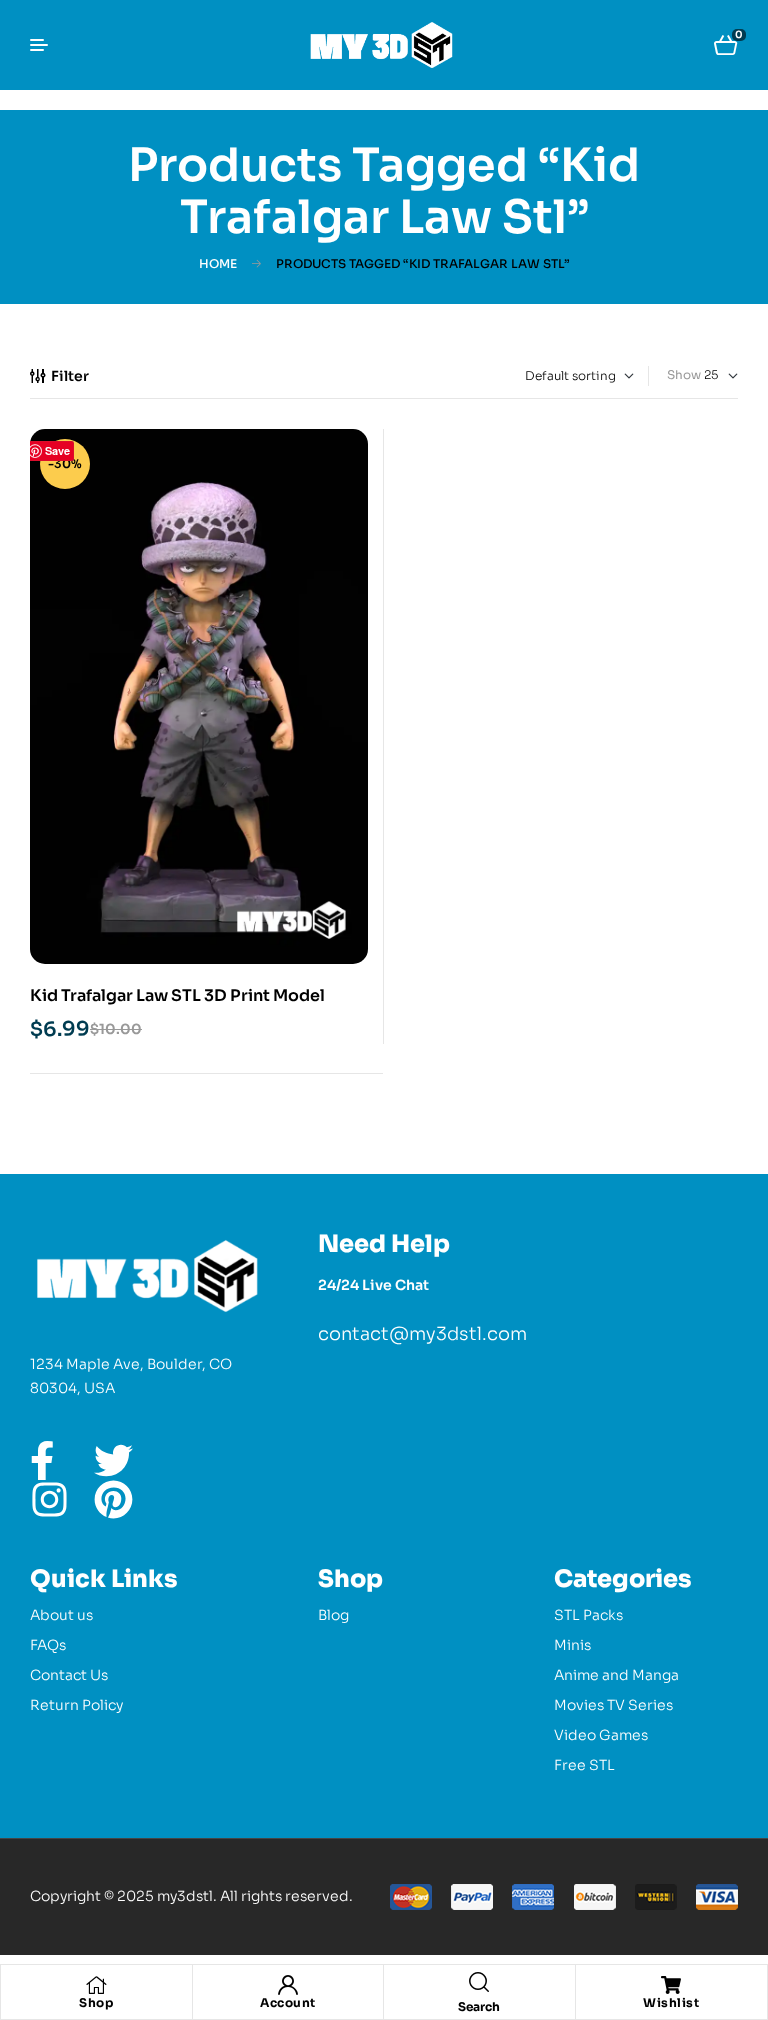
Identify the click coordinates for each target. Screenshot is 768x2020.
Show (684, 374)
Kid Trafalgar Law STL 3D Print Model (177, 995)
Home (218, 263)
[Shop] (96, 1985)
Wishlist (671, 2002)
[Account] (288, 1985)
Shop (96, 2002)
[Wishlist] (671, 1985)
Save (57, 450)
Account (288, 2002)
